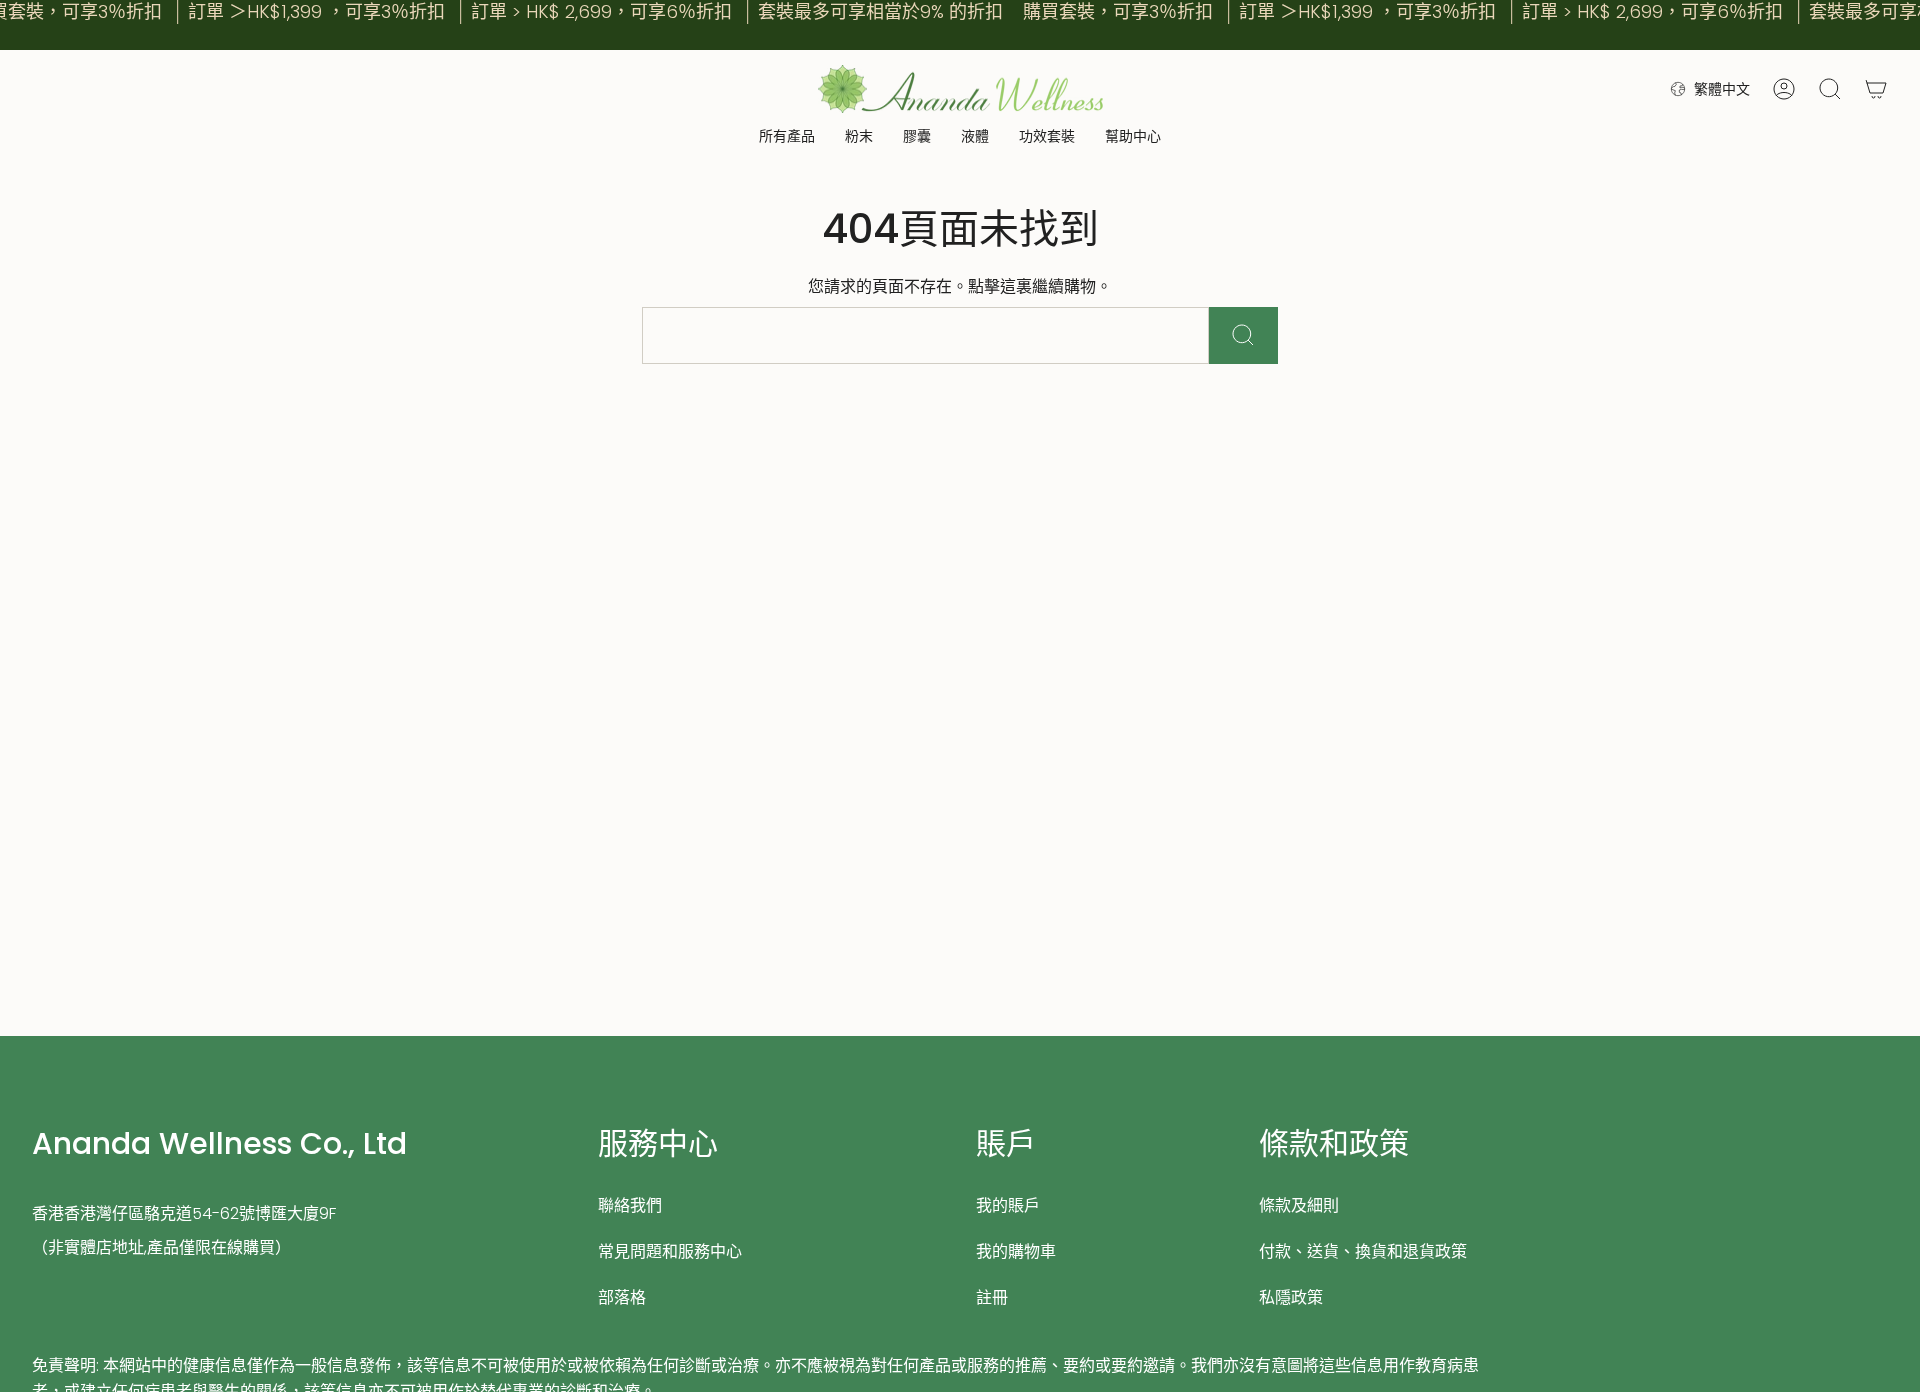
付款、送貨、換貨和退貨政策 (1363, 1251)
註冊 (992, 1297)
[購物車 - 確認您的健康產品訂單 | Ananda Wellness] (1876, 89)
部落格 (622, 1297)
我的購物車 (1016, 1251)
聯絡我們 (630, 1205)
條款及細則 (1299, 1205)
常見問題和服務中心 (670, 1251)
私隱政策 (1291, 1297)
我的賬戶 (1008, 1205)
